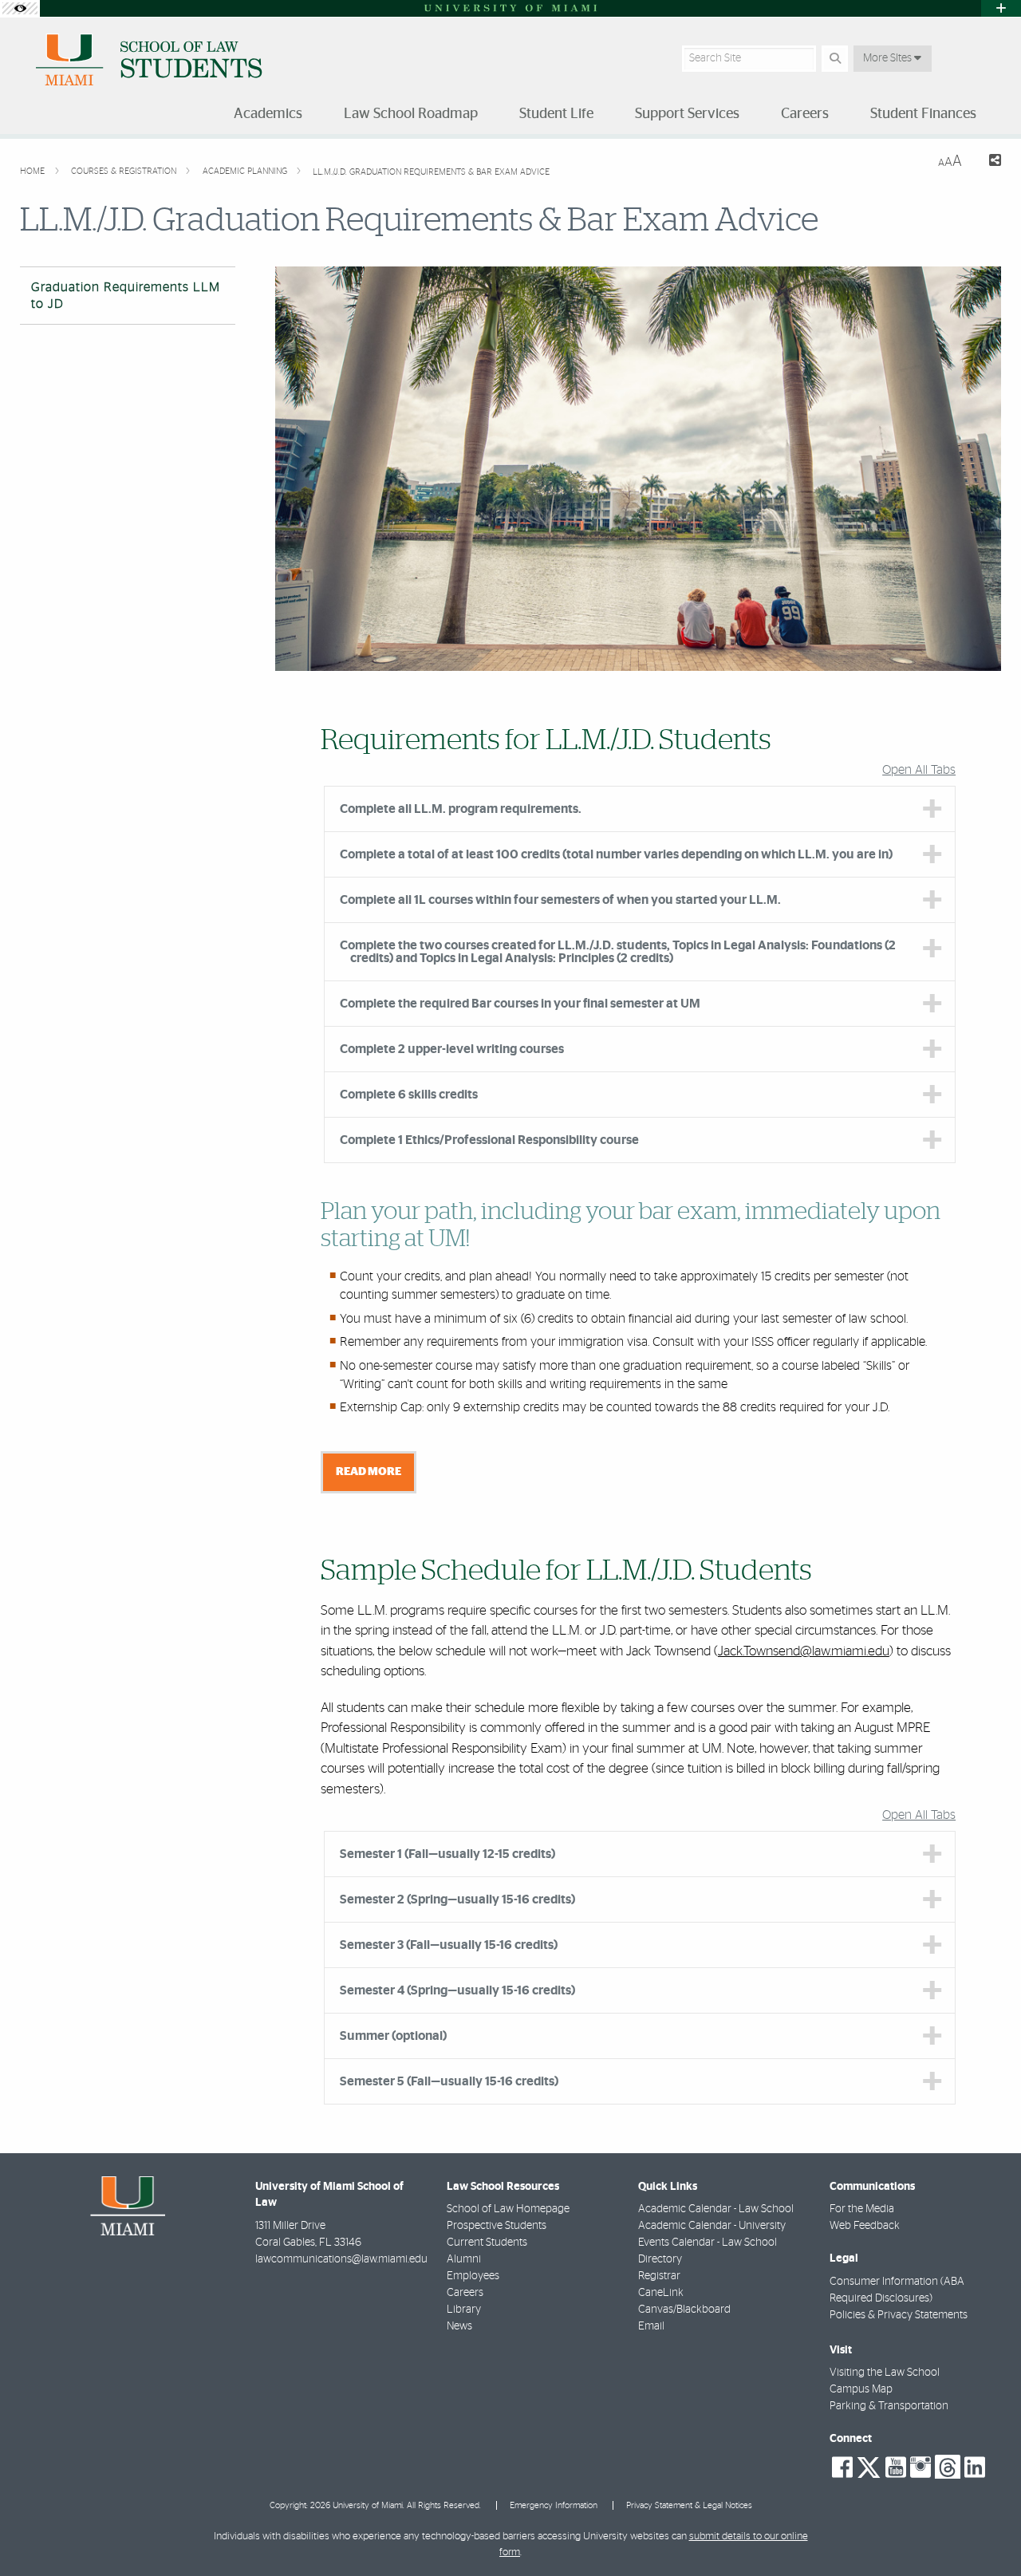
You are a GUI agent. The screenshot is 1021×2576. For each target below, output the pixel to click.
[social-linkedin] (975, 2468)
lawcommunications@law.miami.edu (341, 2259)
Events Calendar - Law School (708, 2243)
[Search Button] (835, 59)
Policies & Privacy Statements (899, 2315)
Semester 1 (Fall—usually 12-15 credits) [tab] (447, 1854)
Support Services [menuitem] (687, 114)
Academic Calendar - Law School (716, 2209)
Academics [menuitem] (268, 114)
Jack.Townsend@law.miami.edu (804, 1651)
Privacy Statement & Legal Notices (689, 2505)
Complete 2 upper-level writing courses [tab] (452, 1049)
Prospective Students (497, 2226)
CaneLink (661, 2293)
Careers (465, 2293)
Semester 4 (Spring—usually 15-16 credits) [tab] (457, 1990)
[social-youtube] (896, 2468)
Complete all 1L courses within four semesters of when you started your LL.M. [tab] (560, 900)
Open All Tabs (919, 770)
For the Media (862, 2209)
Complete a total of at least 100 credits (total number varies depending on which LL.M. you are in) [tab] (616, 854)
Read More (369, 1471)
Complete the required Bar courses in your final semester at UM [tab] (520, 1004)
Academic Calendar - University (712, 2226)
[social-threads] (948, 2466)
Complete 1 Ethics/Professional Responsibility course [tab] (489, 1140)
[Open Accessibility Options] (20, 8)
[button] (986, 2531)
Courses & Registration (125, 171)
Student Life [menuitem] (556, 114)
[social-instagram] (920, 2468)
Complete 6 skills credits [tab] (409, 1095)
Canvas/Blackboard (684, 2310)
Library (464, 2310)
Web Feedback (865, 2226)
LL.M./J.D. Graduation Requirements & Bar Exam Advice (431, 172)
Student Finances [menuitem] (923, 114)
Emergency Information (554, 2505)
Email (651, 2326)
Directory (660, 2259)
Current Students (487, 2243)
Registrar (659, 2276)
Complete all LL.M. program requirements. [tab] (461, 809)
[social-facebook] (842, 2468)
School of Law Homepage (508, 2209)
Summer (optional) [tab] (393, 2036)
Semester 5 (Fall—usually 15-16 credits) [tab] (449, 2081)
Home (34, 171)
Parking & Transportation (889, 2406)
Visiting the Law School (885, 2373)
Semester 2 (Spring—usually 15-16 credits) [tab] (457, 1899)
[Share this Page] (988, 162)
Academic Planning (246, 171)
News (459, 2326)
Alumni (464, 2259)
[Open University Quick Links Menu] (1001, 8)
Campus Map (861, 2389)
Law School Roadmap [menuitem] (411, 114)
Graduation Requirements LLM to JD (126, 296)
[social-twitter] (869, 2466)
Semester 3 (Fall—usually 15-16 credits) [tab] (449, 1945)
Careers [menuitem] (805, 114)
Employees (473, 2276)
